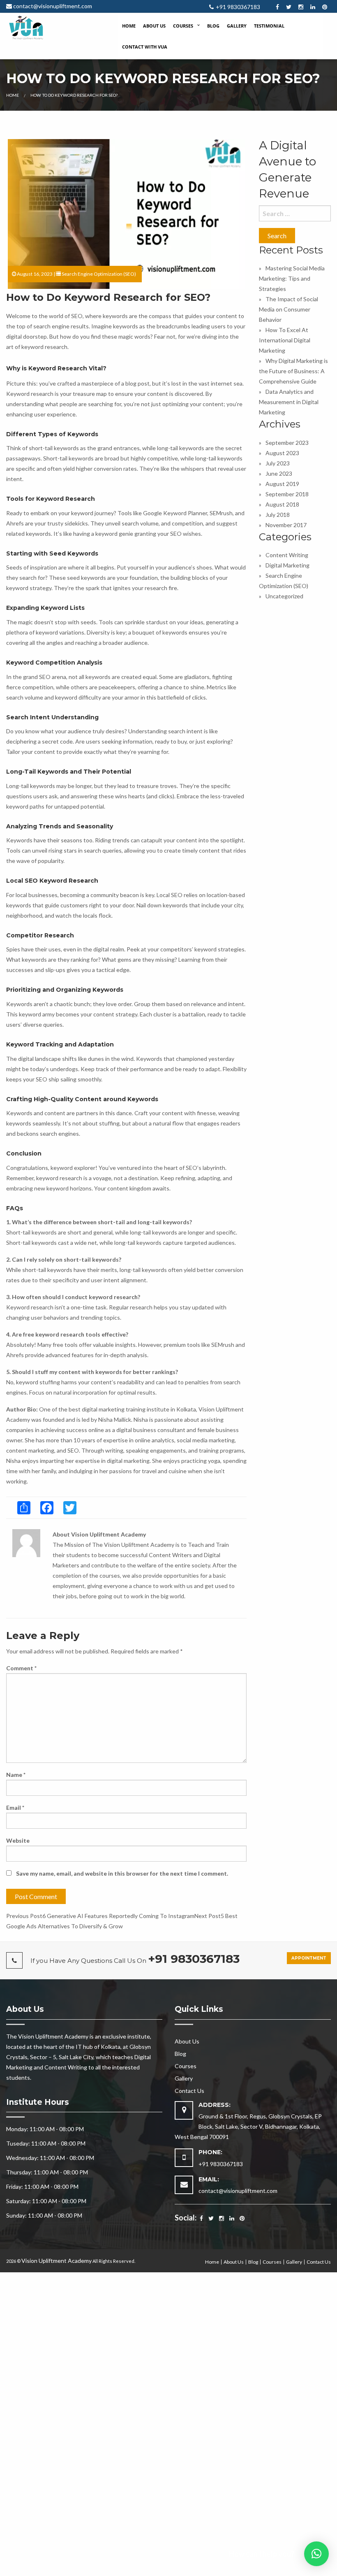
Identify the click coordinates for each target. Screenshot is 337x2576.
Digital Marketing (287, 565)
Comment (21, 1668)
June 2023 (279, 473)
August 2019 (282, 484)
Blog (213, 26)
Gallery (237, 26)
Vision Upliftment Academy (57, 2261)
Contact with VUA (145, 47)
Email (15, 1808)
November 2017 (286, 525)
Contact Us (189, 2091)
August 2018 (282, 504)
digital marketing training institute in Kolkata (139, 1409)
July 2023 (278, 463)
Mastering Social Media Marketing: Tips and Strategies (292, 278)
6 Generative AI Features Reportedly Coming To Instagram (100, 1916)
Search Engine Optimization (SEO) (99, 274)
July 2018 (278, 515)
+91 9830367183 (238, 7)
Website (18, 1840)
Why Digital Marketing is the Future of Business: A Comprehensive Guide (293, 371)
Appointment (309, 1958)
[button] (316, 2554)
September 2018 (287, 494)
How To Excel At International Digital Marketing (285, 340)
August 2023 (282, 453)
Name (16, 1775)
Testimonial (269, 26)
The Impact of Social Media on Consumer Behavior (289, 309)
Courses (183, 26)
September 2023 (287, 443)
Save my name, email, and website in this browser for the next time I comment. (122, 1873)
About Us (154, 26)
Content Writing (287, 555)
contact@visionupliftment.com (53, 6)
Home (129, 26)
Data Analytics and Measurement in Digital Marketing (289, 402)
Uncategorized (284, 596)
